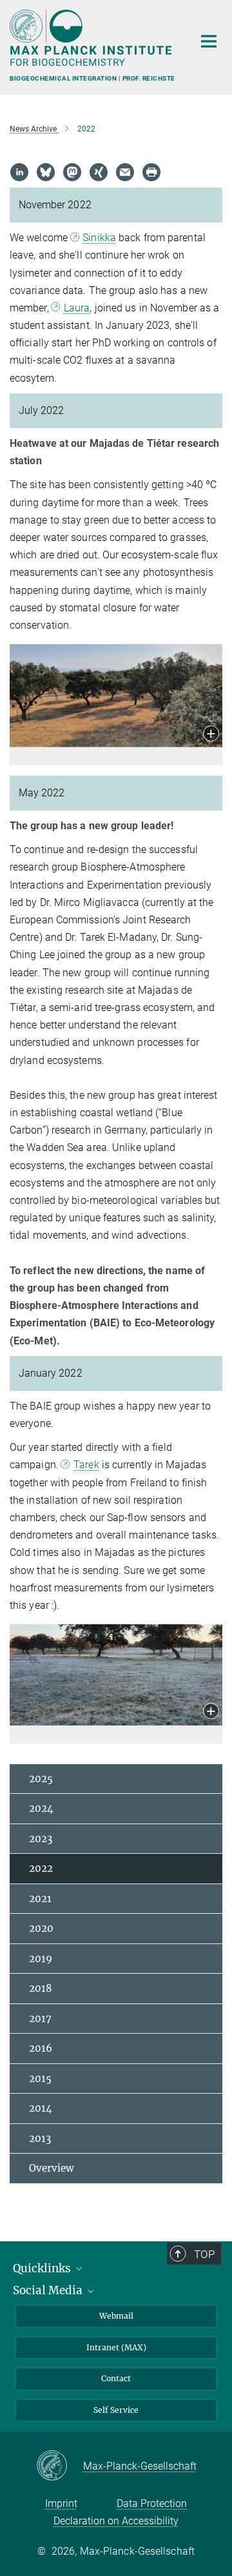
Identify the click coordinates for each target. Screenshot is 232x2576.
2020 (41, 1928)
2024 (41, 1808)
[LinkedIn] (19, 172)
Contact (116, 2378)
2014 (41, 2108)
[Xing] (99, 172)
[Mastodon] (72, 172)
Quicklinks (43, 2268)
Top (204, 2254)
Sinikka (99, 238)
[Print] (151, 172)
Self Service (116, 2410)
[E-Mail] (125, 172)
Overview (52, 2168)
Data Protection (152, 2503)
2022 (41, 1868)
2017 (40, 2019)
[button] (211, 735)
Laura (77, 308)
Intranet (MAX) (116, 2347)
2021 (40, 1899)
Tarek (86, 1465)
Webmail (116, 2316)
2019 (41, 1959)
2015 (40, 2079)
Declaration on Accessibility (116, 2521)
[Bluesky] (46, 172)
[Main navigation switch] (209, 41)
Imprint (61, 2503)
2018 (41, 1988)
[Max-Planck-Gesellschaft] (60, 2466)
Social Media (49, 2290)
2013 (40, 2138)
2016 (41, 2048)
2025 (41, 1779)
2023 (41, 1839)
